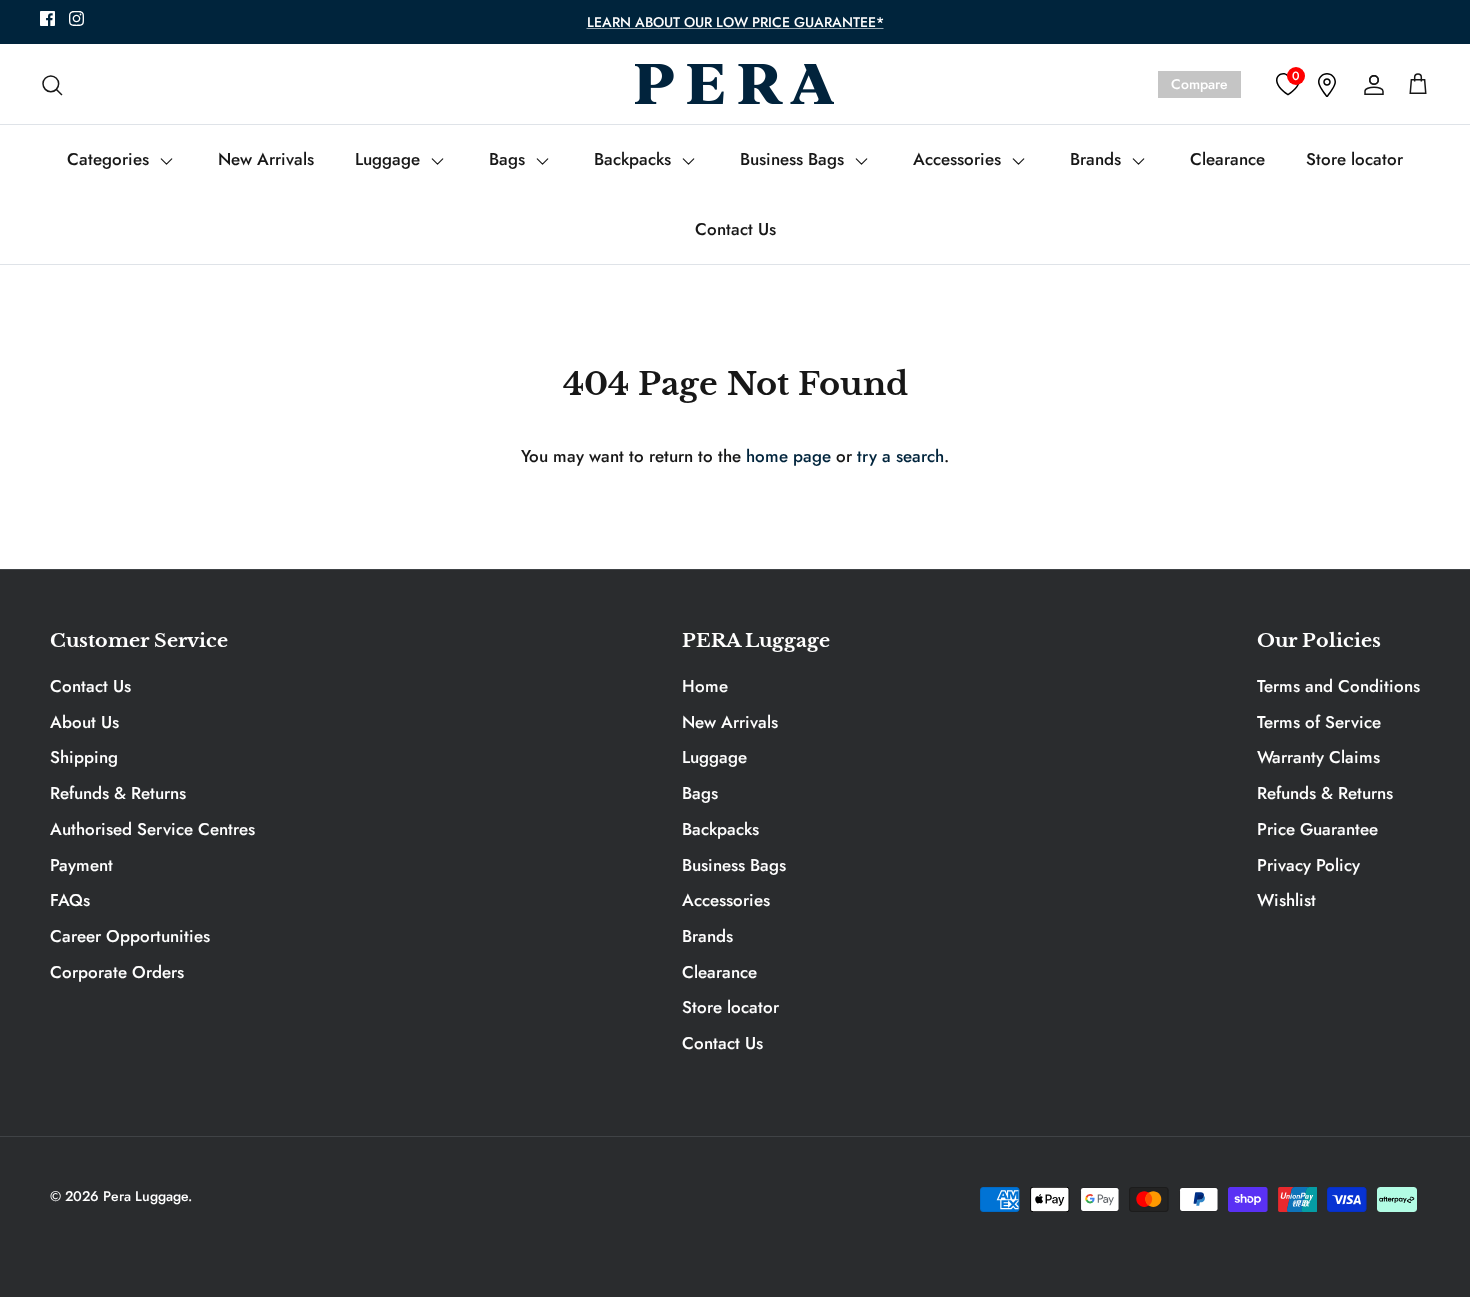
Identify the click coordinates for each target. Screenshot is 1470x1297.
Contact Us (735, 229)
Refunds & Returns (118, 793)
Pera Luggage (145, 1196)
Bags (509, 159)
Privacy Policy (1308, 865)
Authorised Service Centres (152, 829)
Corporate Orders (117, 972)
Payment (81, 865)
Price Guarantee (1317, 829)
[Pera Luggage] (735, 84)
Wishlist (1286, 900)
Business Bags (794, 159)
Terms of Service (1319, 722)
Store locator (1354, 159)
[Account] (1370, 84)
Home (705, 686)
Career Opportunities (130, 936)
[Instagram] (76, 18)
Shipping (84, 757)
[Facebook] (47, 18)
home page (788, 456)
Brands (1098, 159)
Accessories (959, 159)
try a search (900, 456)
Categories (110, 159)
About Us (84, 722)
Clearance (1227, 159)
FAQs (70, 900)
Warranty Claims (1318, 757)
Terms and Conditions (1338, 686)
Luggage (390, 159)
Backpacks (635, 159)
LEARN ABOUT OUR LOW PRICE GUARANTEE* (735, 22)
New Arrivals (266, 159)
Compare (1199, 84)
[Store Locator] (1327, 84)
